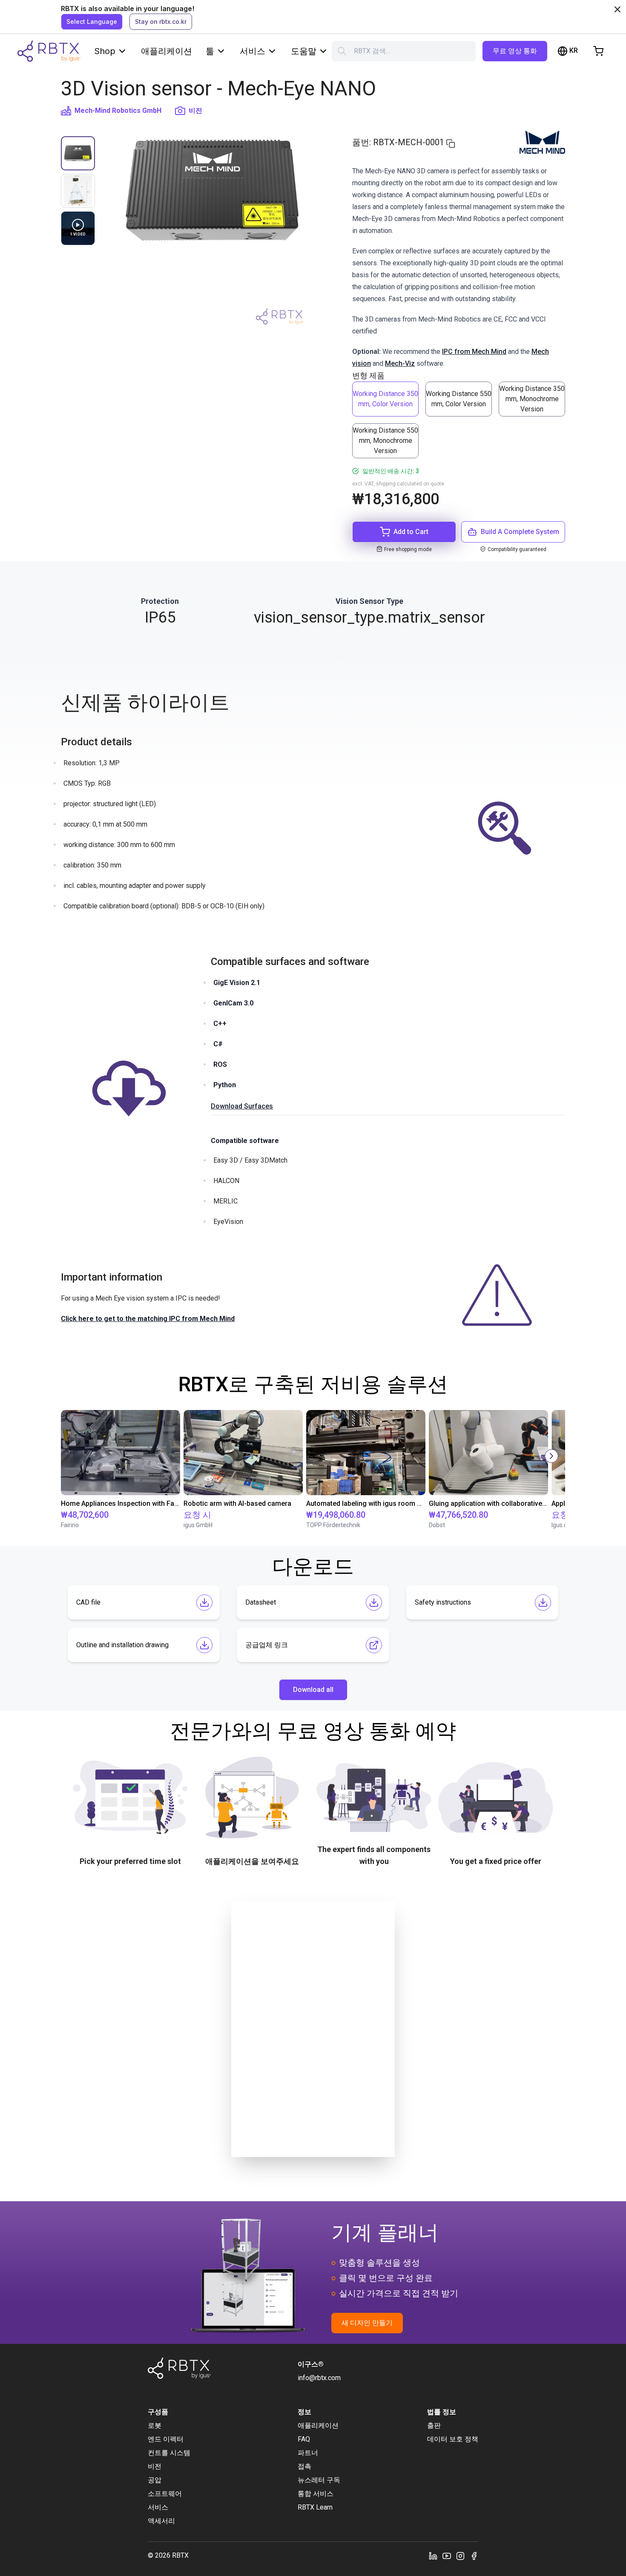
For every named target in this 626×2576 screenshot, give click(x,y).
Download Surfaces (242, 1106)
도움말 (304, 51)
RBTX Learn (315, 2507)
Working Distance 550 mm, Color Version (459, 399)
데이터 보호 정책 (453, 2439)
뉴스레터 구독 (319, 2480)
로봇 (155, 2425)
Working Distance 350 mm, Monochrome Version (532, 399)
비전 (195, 111)
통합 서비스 (316, 2494)
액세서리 (161, 2521)
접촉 (304, 2466)
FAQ (304, 2439)
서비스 (253, 51)
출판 (434, 2425)
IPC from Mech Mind (474, 352)
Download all (313, 1690)
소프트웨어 (165, 2494)
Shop (105, 51)
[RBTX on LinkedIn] (433, 2556)
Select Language (92, 22)
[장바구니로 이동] (598, 51)
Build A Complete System (520, 532)
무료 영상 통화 (515, 51)
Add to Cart (411, 532)
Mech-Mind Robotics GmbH (118, 111)
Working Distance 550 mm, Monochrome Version (385, 441)
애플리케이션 (167, 51)
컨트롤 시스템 (169, 2453)
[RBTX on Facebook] (474, 2556)
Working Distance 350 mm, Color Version (385, 399)
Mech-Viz (400, 363)
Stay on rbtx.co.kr (161, 22)
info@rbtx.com (319, 2378)
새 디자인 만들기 (367, 2323)
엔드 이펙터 (166, 2439)
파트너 (308, 2453)
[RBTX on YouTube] (447, 2556)
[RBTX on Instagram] (460, 2556)
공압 (155, 2480)
